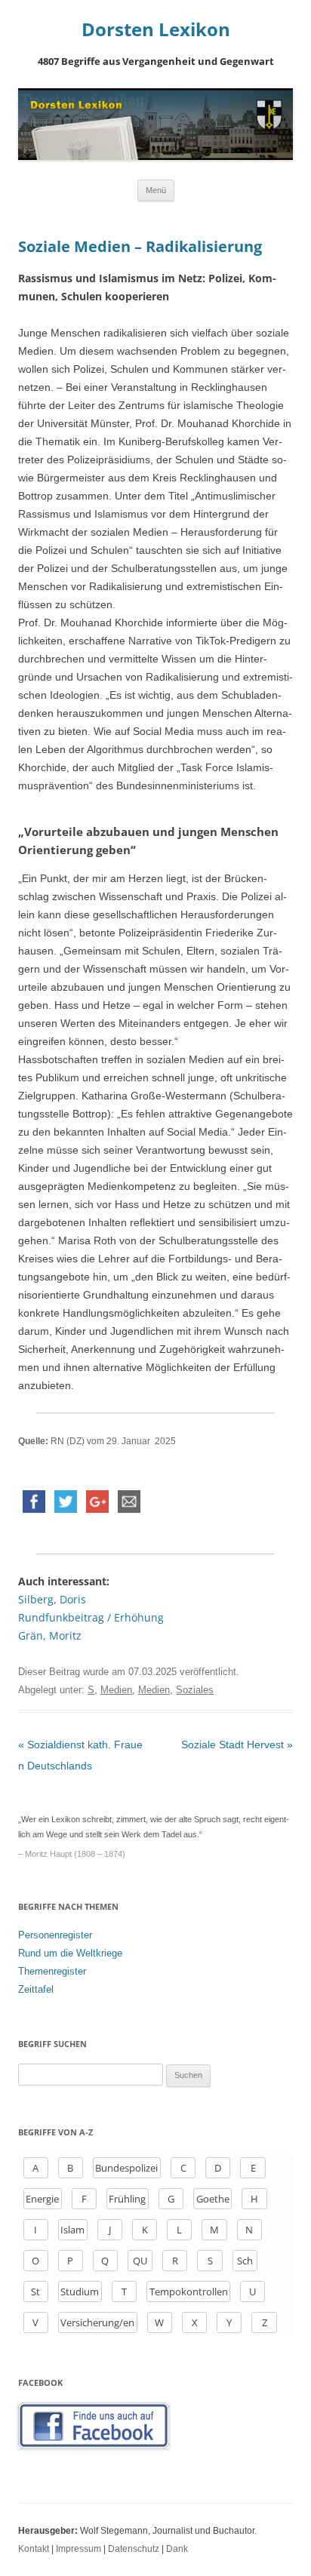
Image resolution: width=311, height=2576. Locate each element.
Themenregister (52, 1971)
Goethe (213, 2199)
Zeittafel (36, 1989)
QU (140, 2261)
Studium (80, 2292)
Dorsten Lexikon (156, 30)
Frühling (127, 2199)
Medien (116, 1690)
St (35, 2292)
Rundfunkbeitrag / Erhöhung (91, 1617)
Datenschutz (134, 2549)
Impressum (79, 2549)
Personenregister (55, 1935)
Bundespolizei (126, 2168)
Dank (177, 2549)
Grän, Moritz (50, 1635)
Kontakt (34, 2549)
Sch (245, 2261)
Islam (72, 2230)
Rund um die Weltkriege (70, 1953)
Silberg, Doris (52, 1599)
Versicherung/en (97, 2322)
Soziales (195, 1690)
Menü (156, 190)
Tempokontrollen (189, 2292)
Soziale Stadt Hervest (237, 1744)
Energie (42, 2199)
